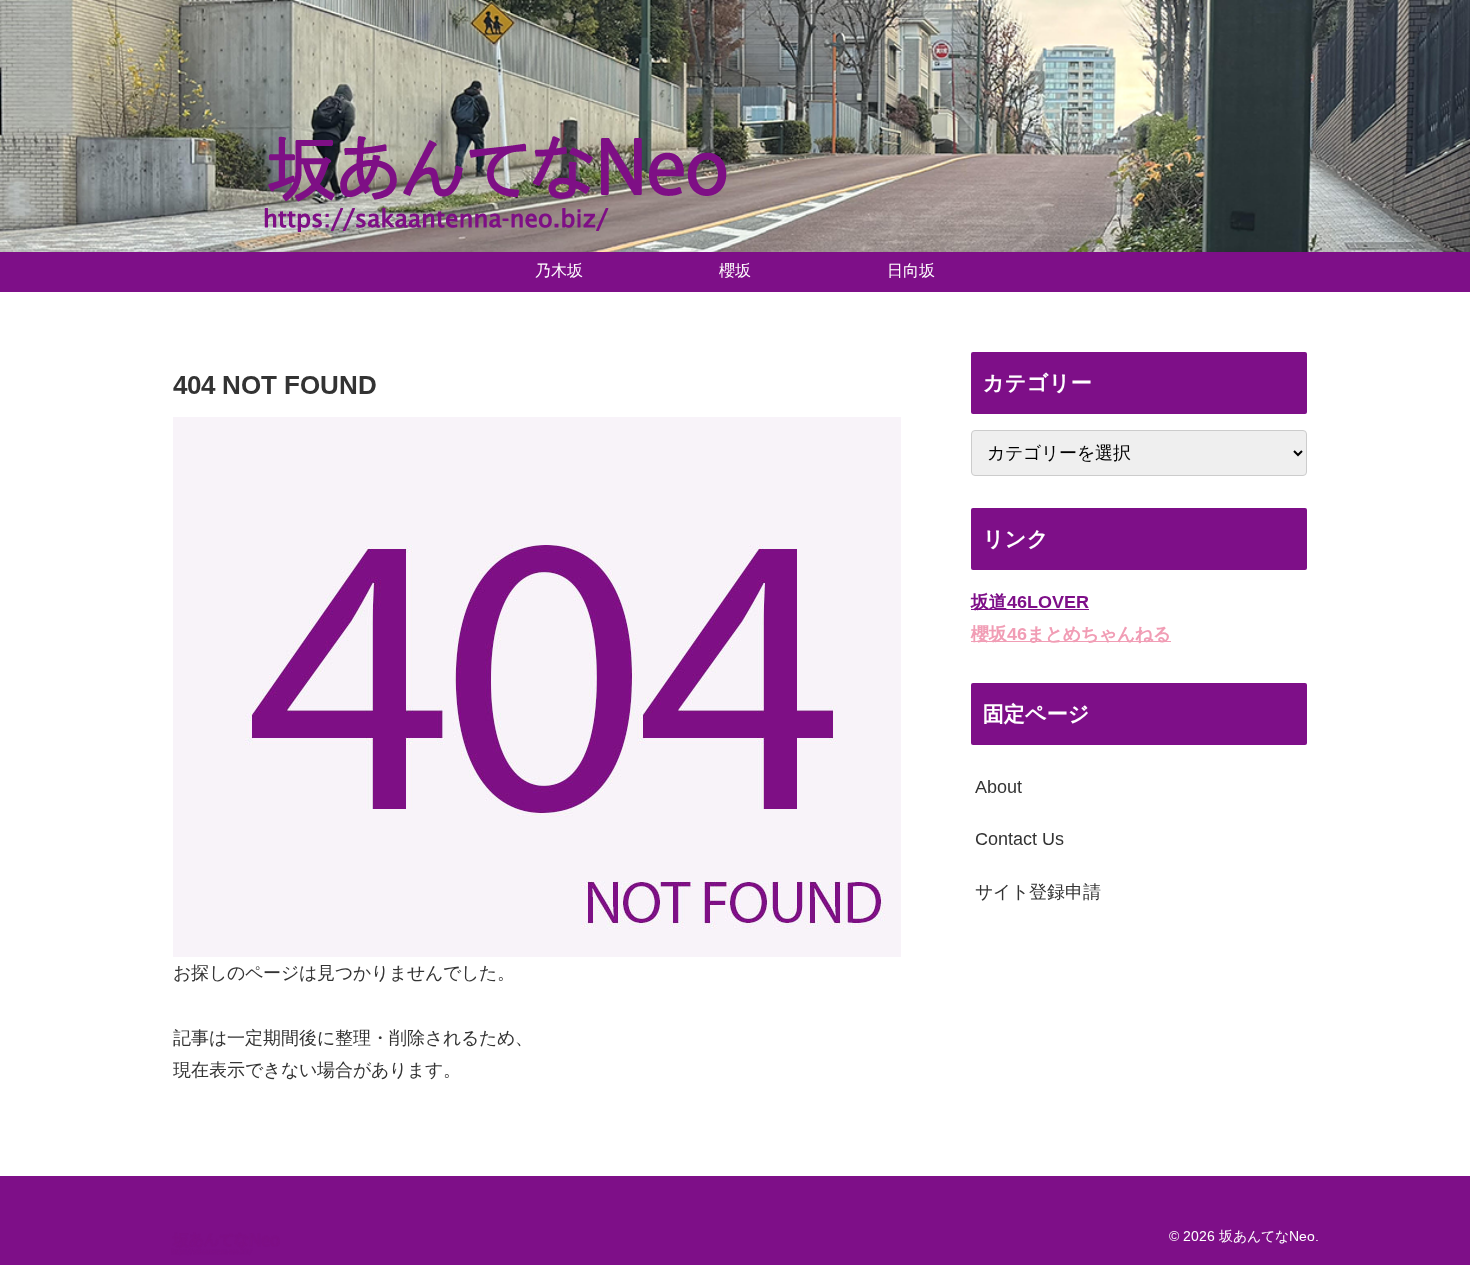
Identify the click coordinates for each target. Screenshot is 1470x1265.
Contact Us (1019, 839)
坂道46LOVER (1030, 602)
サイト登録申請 (1038, 892)
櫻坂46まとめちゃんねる (1071, 634)
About (998, 787)
